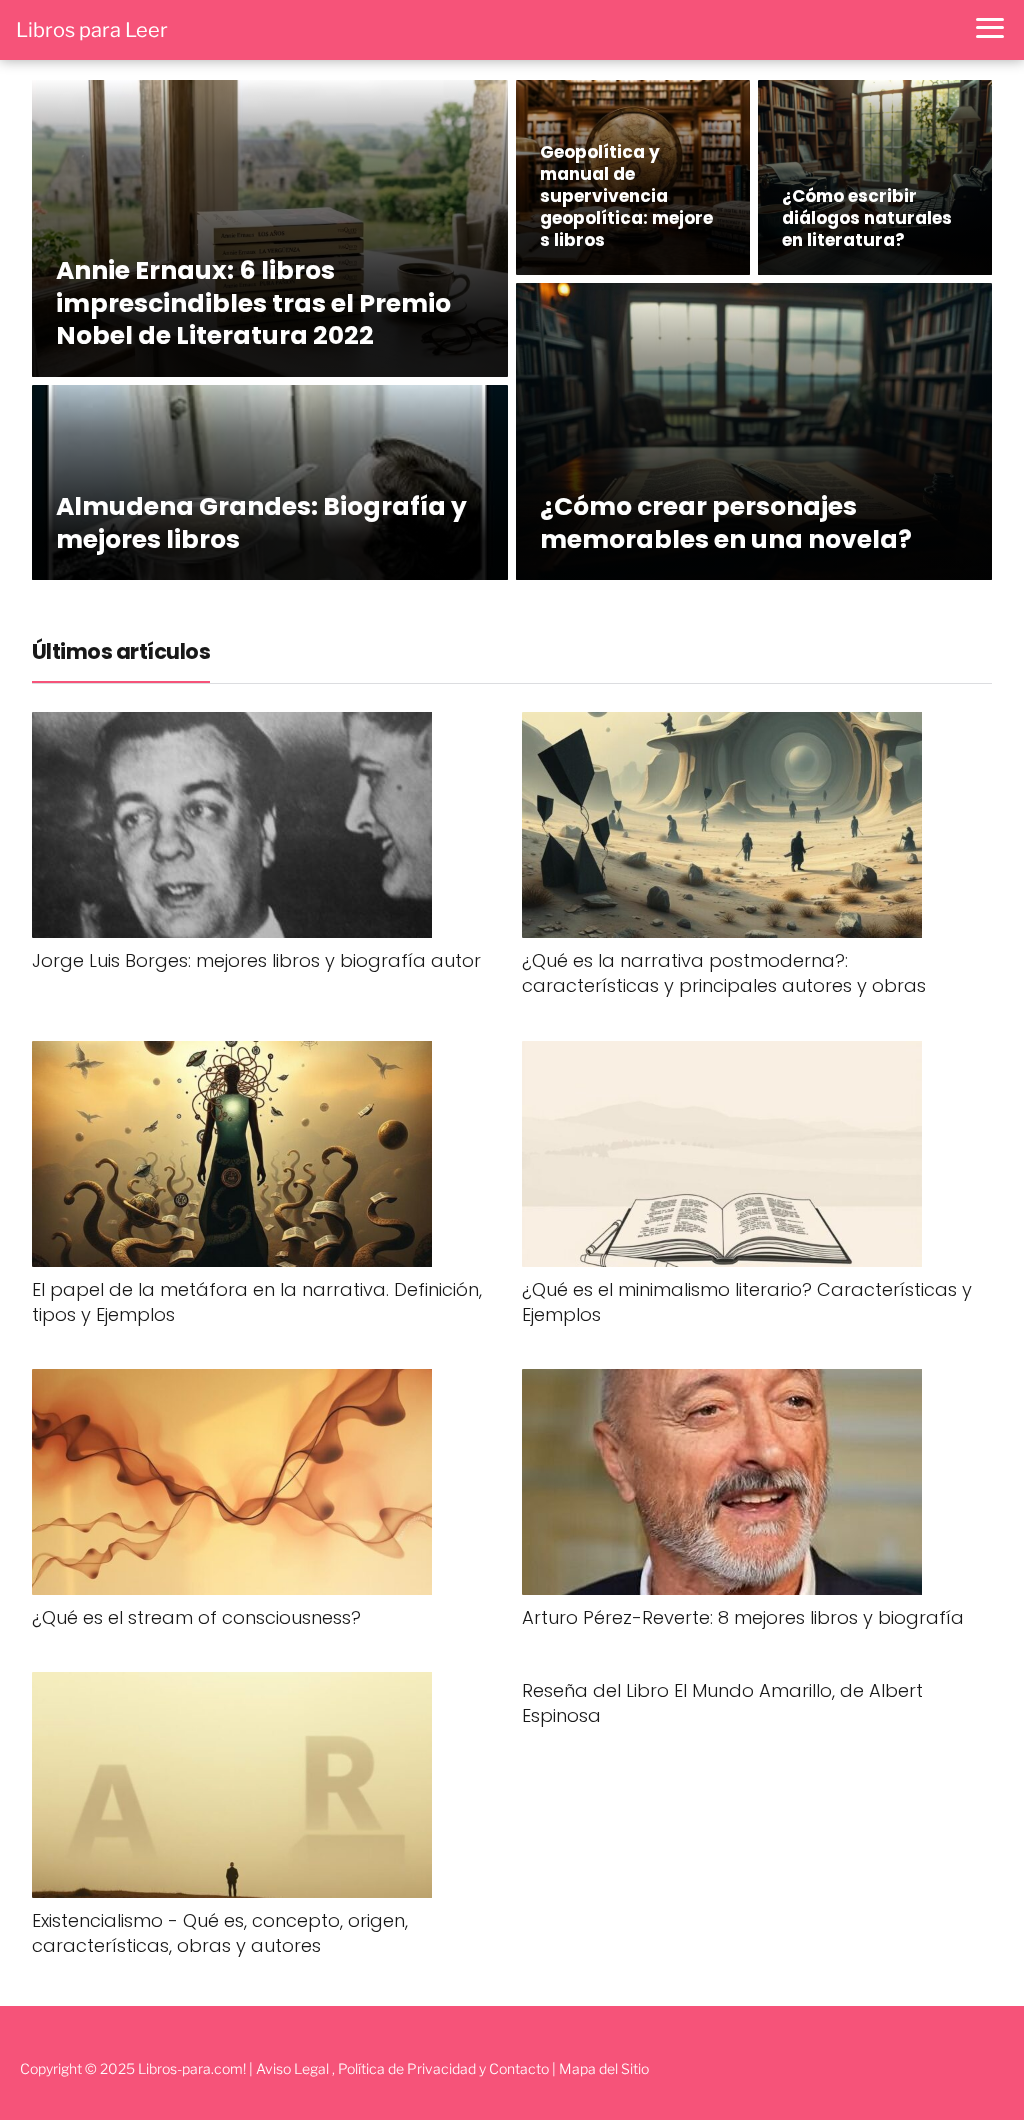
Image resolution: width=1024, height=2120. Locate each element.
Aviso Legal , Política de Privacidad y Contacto (402, 2068)
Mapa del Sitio (604, 2068)
